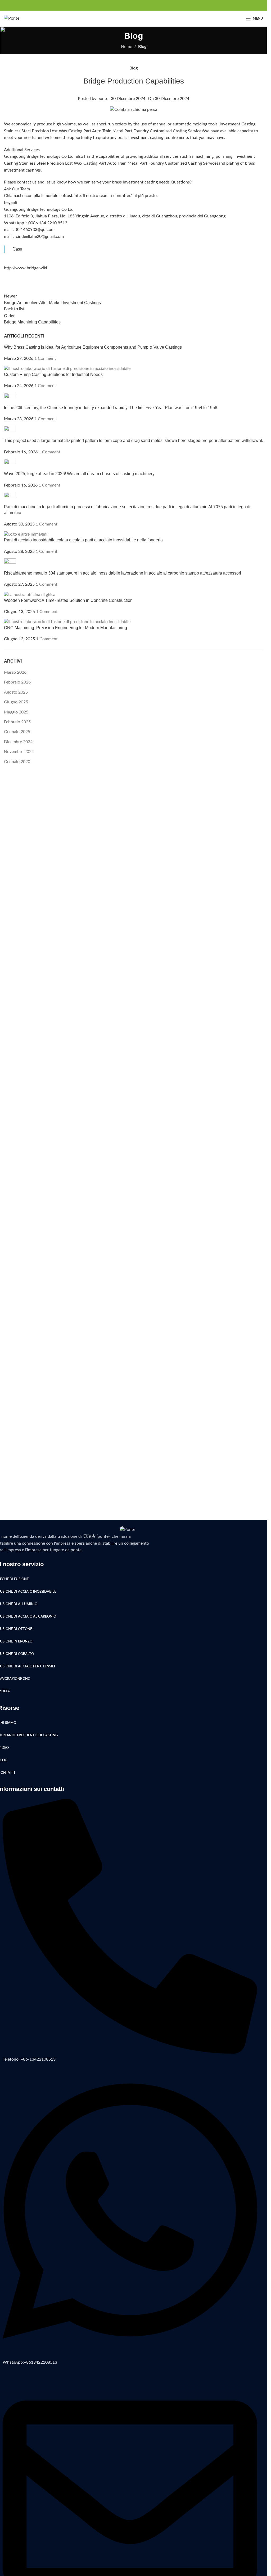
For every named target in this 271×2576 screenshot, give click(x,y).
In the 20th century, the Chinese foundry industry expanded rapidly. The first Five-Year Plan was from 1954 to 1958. (111, 408)
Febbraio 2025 (17, 722)
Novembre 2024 (19, 752)
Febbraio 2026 (17, 682)
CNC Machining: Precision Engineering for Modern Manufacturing (66, 628)
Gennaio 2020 (17, 762)
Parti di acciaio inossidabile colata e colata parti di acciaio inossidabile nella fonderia (83, 540)
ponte (103, 99)
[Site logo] (12, 18)
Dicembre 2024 (18, 742)
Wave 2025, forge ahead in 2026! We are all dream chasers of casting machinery (79, 474)
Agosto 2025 (16, 692)
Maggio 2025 (16, 712)
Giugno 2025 (16, 702)
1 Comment (45, 358)
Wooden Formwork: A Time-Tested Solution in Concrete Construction (68, 600)
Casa (17, 249)
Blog (142, 47)
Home (127, 47)
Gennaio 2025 (17, 732)
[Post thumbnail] (67, 369)
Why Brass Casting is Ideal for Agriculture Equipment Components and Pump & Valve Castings (93, 347)
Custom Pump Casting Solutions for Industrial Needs (53, 374)
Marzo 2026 (15, 672)
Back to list (14, 309)
